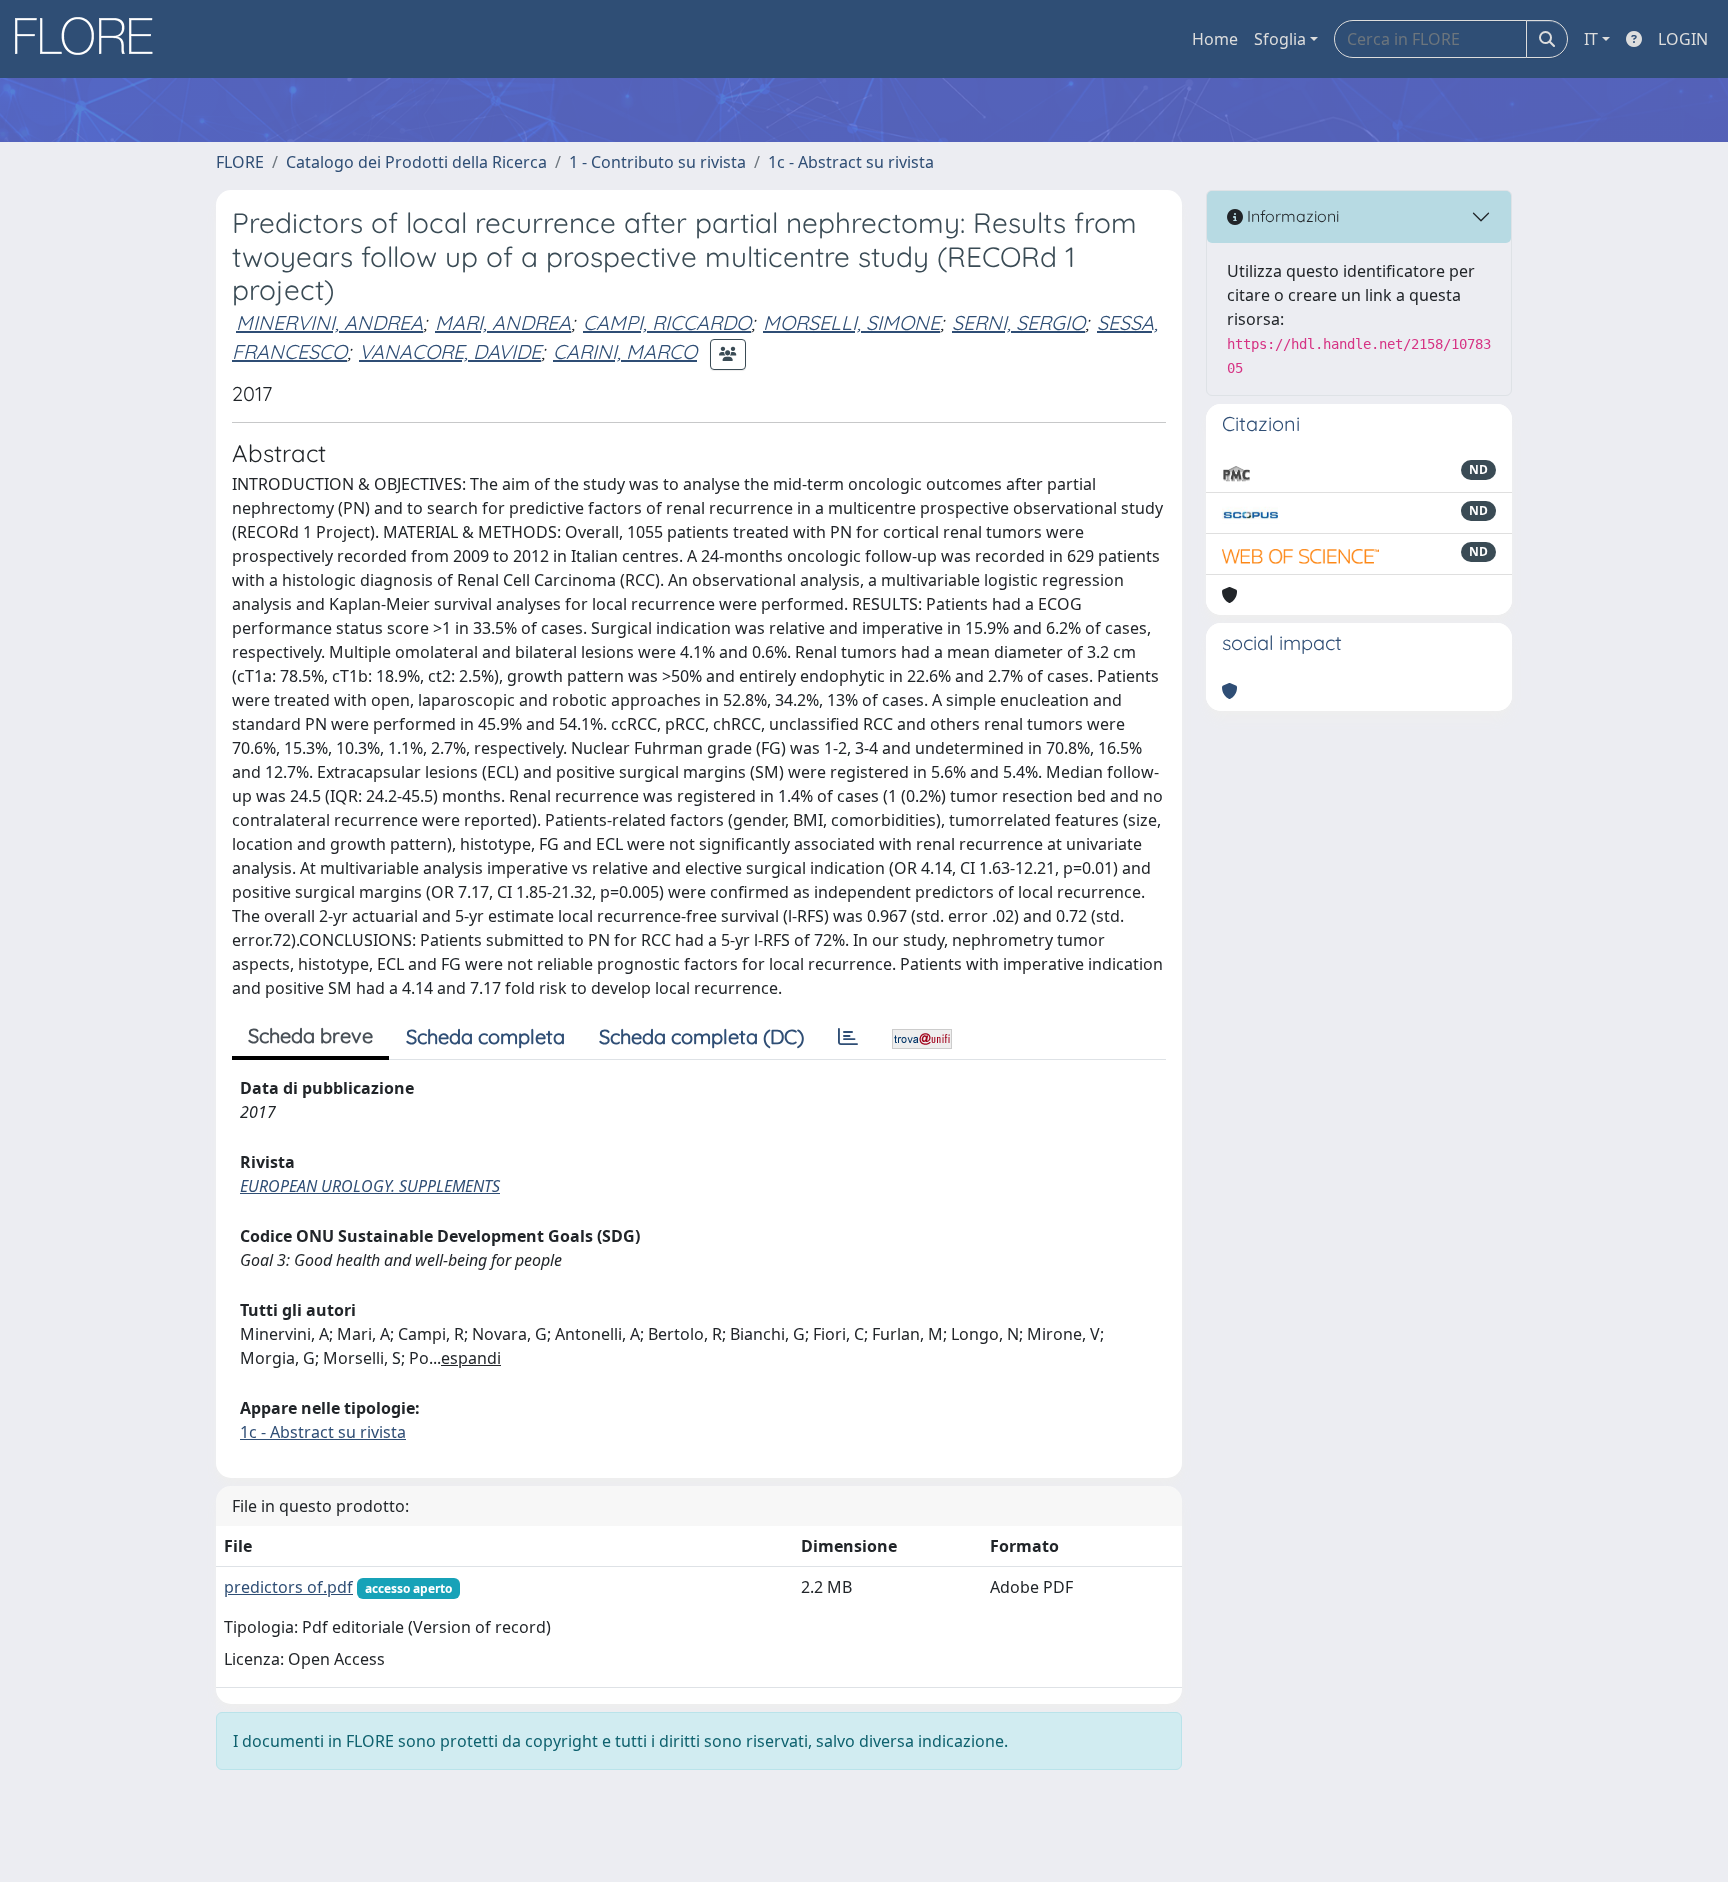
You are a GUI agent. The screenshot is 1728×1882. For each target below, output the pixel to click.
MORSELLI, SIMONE (851, 322)
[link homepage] (91, 39)
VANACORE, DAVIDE (450, 351)
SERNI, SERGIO (1018, 322)
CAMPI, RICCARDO (667, 322)
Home (1215, 39)
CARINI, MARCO (625, 351)
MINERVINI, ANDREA (329, 322)
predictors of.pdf (288, 1587)
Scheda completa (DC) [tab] (701, 1036)
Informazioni (1291, 216)
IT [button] (1591, 39)
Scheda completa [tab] (485, 1036)
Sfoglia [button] (1280, 39)
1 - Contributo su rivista (657, 162)
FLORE (240, 162)
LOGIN (1683, 39)
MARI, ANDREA (503, 322)
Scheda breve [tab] (310, 1035)
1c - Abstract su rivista (851, 162)
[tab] (848, 1037)
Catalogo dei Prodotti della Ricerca (416, 162)
